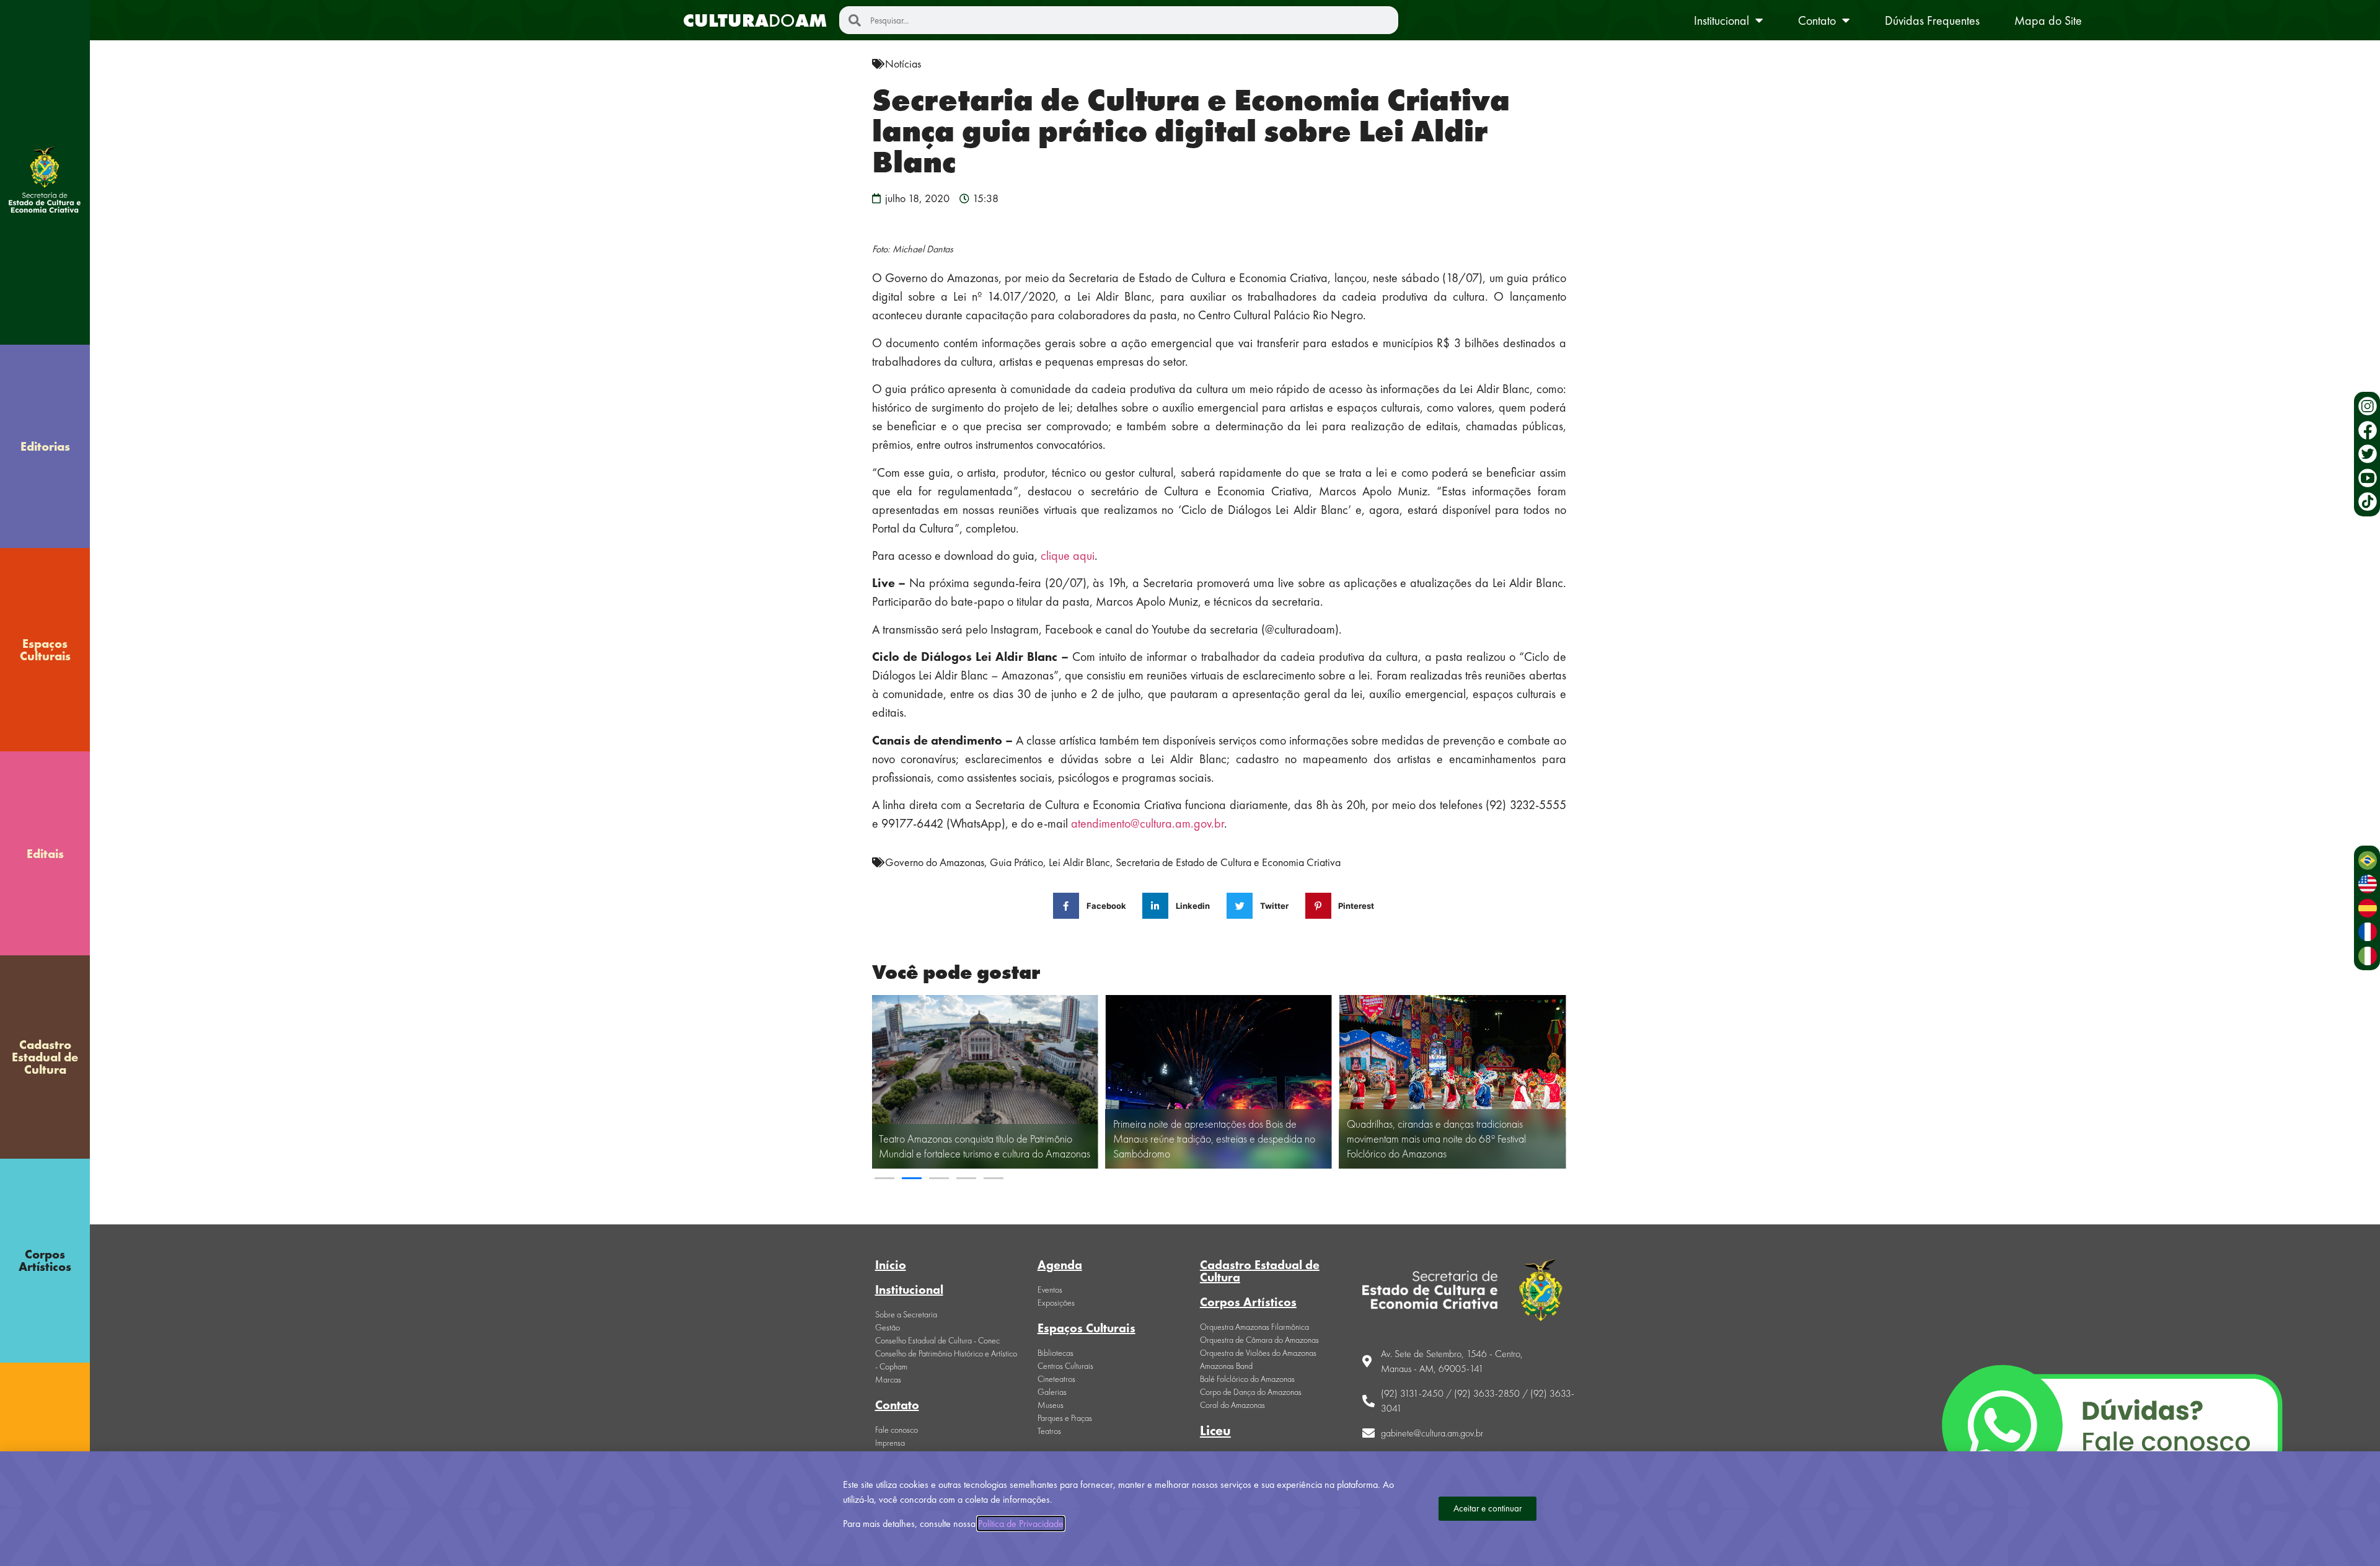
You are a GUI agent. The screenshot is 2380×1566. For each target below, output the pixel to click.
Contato (1817, 20)
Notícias (903, 64)
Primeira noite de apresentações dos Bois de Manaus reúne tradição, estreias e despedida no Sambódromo (1214, 1139)
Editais (45, 854)
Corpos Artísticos (45, 1260)
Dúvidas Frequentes (1932, 20)
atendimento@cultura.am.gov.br (1148, 823)
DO (755, 20)
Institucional (1721, 20)
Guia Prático (1016, 862)
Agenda (1060, 1265)
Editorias (45, 446)
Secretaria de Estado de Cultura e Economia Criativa (1228, 862)
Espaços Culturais (45, 650)
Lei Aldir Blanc (1079, 862)
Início (891, 1265)
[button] (884, 1178)
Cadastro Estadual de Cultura (45, 1057)
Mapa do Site (2048, 20)
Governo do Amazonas (935, 862)
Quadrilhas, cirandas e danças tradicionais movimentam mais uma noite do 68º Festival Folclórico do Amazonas (1436, 1139)
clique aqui (1068, 555)
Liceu (1215, 1431)
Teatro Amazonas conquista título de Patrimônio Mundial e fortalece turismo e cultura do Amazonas (985, 1146)
